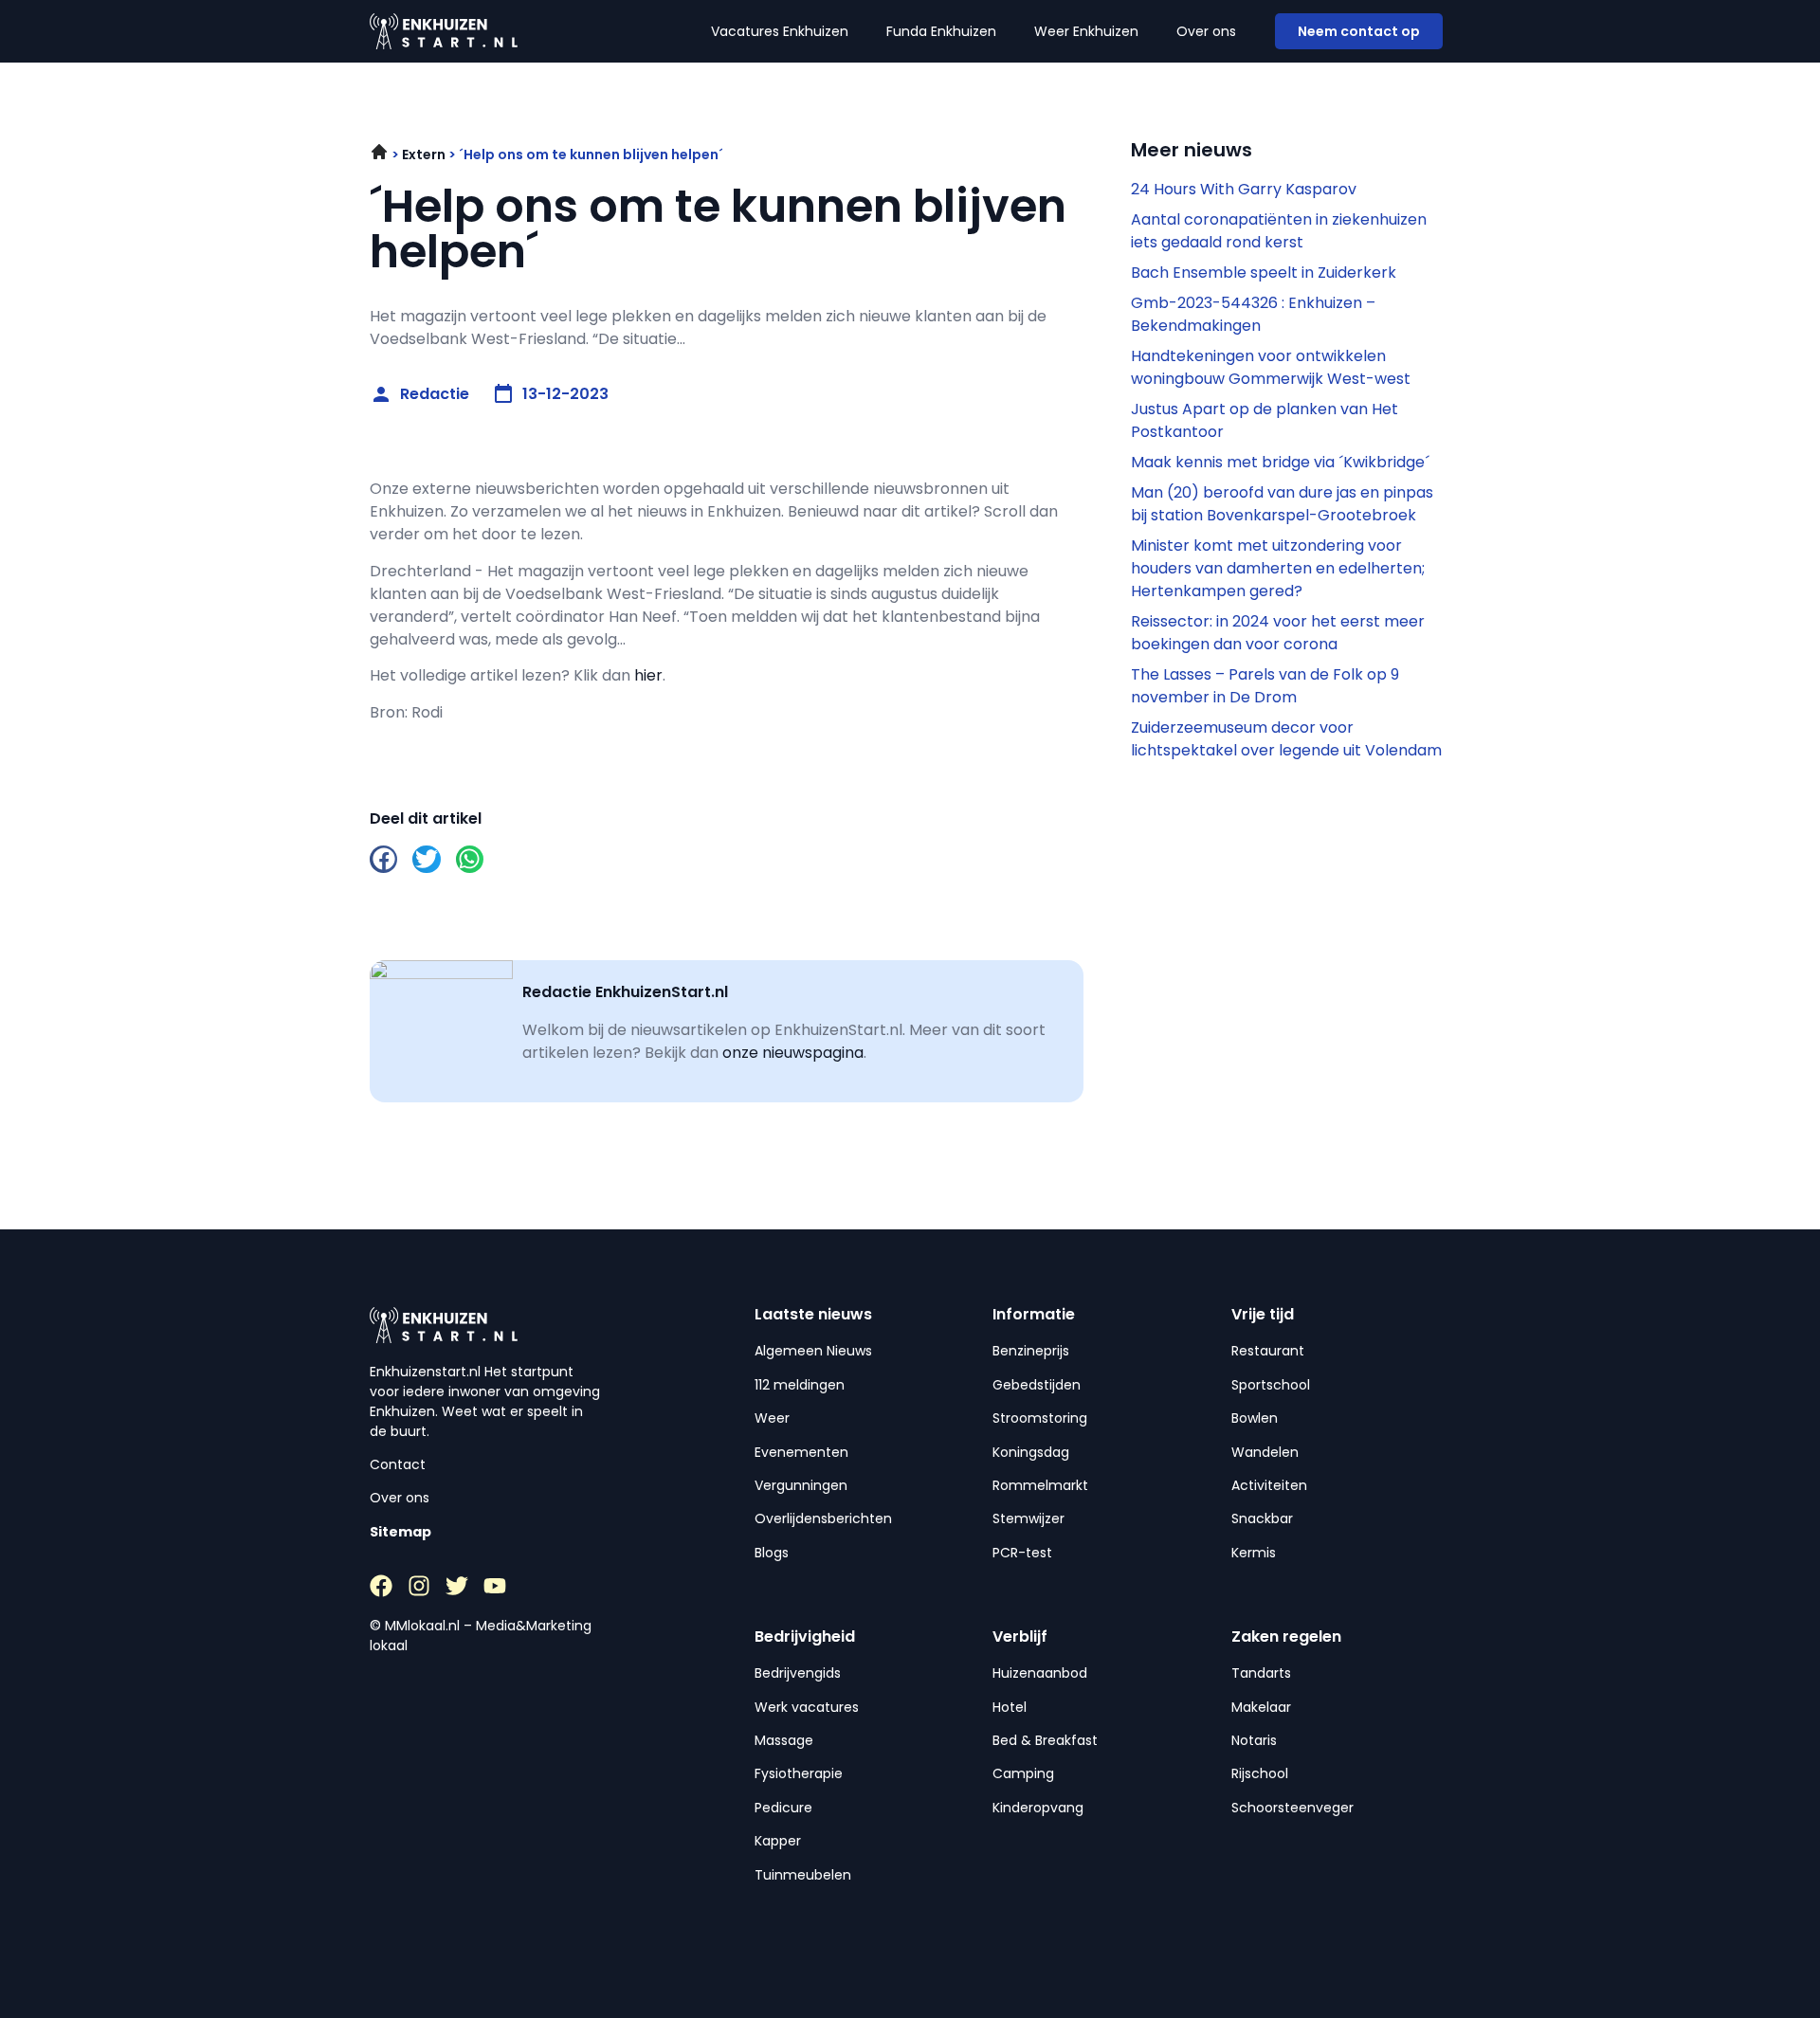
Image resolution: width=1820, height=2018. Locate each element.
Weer (772, 1418)
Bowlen (1255, 1418)
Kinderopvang (1038, 1808)
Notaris (1254, 1740)
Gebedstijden (1037, 1385)
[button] (383, 859)
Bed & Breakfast (1045, 1740)
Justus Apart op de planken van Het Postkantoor (1265, 420)
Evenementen (801, 1452)
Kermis (1254, 1553)
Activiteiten (1269, 1485)
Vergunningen (801, 1485)
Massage (784, 1740)
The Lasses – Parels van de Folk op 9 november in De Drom (1265, 686)
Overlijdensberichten (823, 1518)
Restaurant (1268, 1351)
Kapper (778, 1841)
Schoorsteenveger (1292, 1808)
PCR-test (1022, 1553)
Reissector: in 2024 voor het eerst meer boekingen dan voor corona (1278, 633)
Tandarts (1261, 1673)
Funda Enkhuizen (941, 31)
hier (648, 675)
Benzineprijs (1031, 1351)
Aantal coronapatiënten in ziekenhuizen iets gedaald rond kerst (1279, 231)
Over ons (1206, 31)
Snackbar (1262, 1518)
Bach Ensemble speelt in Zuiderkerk (1264, 273)
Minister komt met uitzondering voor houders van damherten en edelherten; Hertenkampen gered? (1278, 568)
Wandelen (1265, 1452)
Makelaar (1261, 1707)
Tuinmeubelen (803, 1875)
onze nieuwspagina (793, 1053)
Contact (398, 1464)
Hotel (1010, 1707)
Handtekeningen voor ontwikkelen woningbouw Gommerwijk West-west (1271, 367)
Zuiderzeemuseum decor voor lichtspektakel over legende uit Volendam (1286, 739)
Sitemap (400, 1532)
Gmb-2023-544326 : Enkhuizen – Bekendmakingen (1253, 314)
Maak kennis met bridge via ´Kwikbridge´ (1280, 462)
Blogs (772, 1553)
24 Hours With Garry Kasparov (1244, 189)
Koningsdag (1031, 1452)
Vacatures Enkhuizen (780, 31)
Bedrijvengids (798, 1673)
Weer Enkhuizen (1086, 31)
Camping (1023, 1773)
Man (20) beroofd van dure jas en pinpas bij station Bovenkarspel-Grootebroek (1282, 504)
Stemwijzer (1028, 1518)
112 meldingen (800, 1385)
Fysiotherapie (799, 1773)
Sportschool (1271, 1385)
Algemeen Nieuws (813, 1351)
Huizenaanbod (1040, 1673)
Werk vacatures (807, 1707)
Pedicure (783, 1808)
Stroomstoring (1040, 1418)
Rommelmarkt (1040, 1485)
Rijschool (1260, 1773)
